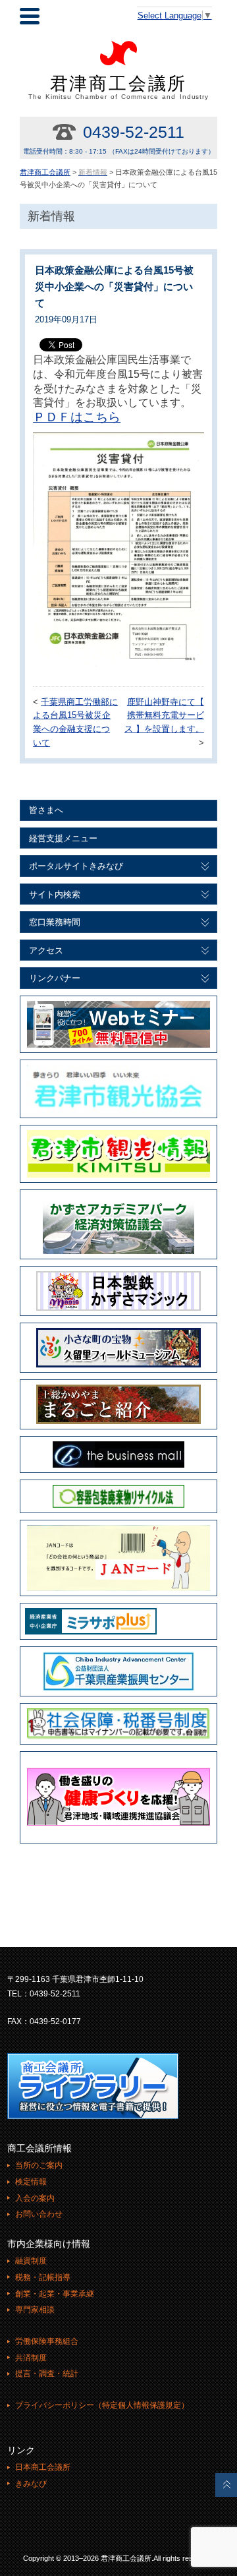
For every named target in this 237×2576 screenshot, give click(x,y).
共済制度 (31, 2358)
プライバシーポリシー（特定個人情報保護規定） (102, 2405)
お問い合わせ (39, 2214)
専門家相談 (35, 2310)
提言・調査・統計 (47, 2374)
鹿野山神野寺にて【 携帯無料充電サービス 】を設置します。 (164, 716)
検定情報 (31, 2182)
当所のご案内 (39, 2165)
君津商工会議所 (119, 87)
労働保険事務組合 (47, 2341)
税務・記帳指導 (43, 2277)
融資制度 (31, 2261)
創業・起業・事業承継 (55, 2294)
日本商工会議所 (43, 2467)
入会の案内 (35, 2198)
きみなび (31, 2484)
